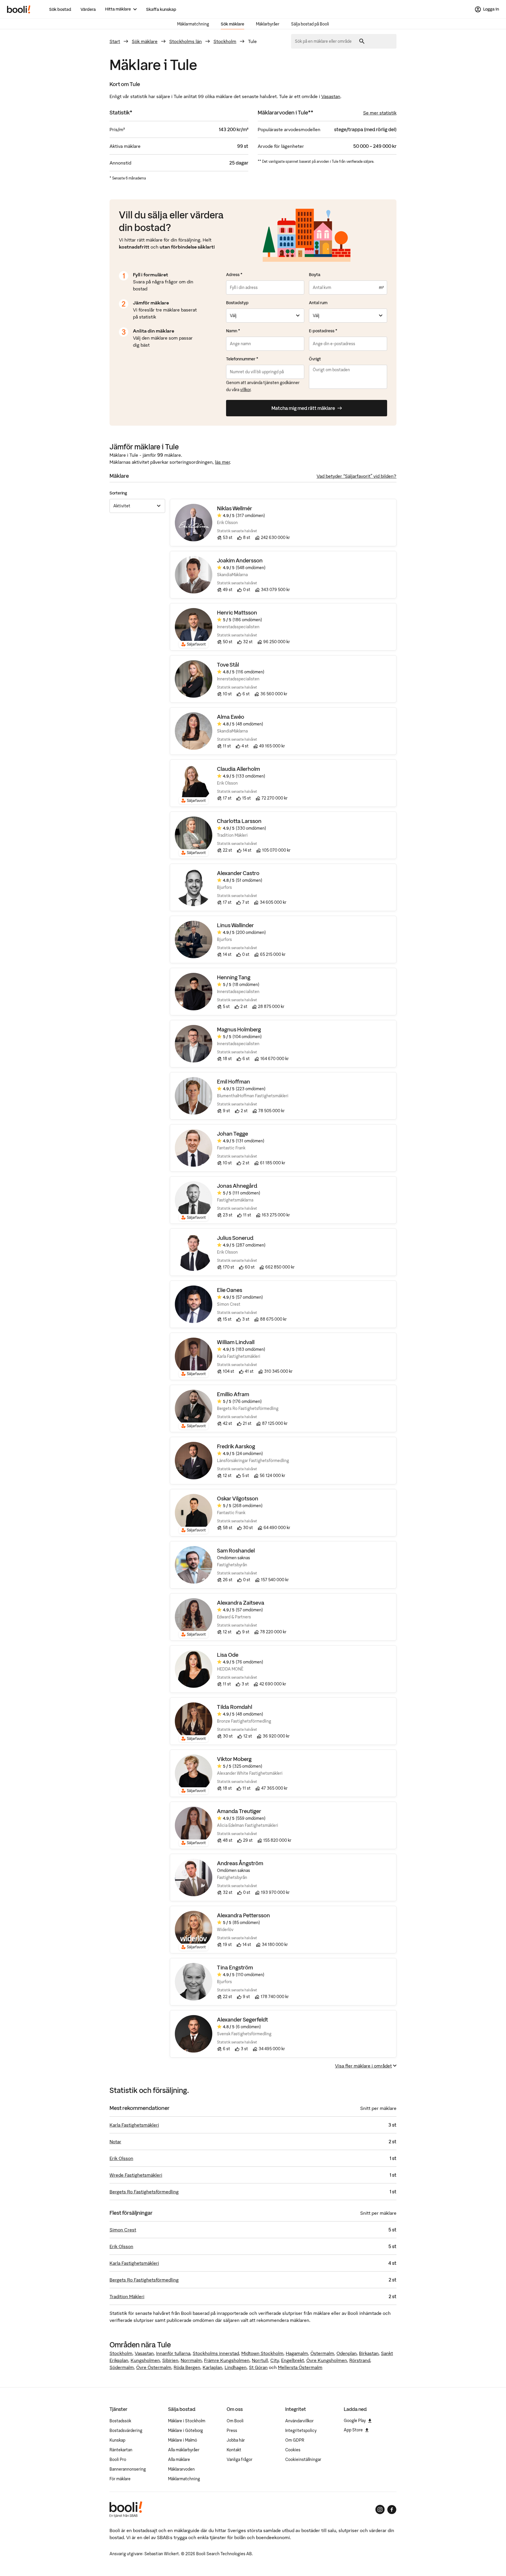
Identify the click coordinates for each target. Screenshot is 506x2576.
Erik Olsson (121, 2158)
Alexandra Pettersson (243, 1915)
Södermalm (122, 2367)
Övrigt (315, 359)
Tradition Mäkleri (127, 2296)
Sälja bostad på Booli (310, 24)
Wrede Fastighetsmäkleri (136, 2175)
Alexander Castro (238, 873)
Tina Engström (235, 1967)
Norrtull (260, 2360)
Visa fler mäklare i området (363, 2066)
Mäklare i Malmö (183, 2440)
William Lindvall (236, 1342)
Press (232, 2430)
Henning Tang (234, 977)
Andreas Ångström (240, 1863)
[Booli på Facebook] (392, 2510)
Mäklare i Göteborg (186, 2430)
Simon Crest (123, 2230)
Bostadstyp (237, 303)
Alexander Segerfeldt (242, 2020)
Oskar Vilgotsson (238, 1498)
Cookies (293, 2450)
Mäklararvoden (181, 2469)
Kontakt (234, 2450)
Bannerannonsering (128, 2469)
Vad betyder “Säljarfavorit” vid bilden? (357, 476)
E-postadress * (323, 331)
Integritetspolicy (301, 2430)
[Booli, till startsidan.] (19, 9)
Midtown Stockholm (262, 2353)
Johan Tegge (233, 1134)
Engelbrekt (293, 2360)
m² (381, 287)
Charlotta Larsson (239, 821)
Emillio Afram (233, 1394)
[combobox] (325, 41)
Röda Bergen (187, 2367)
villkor (245, 390)
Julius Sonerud (235, 1238)
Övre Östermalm (154, 2367)
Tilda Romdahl (235, 1707)
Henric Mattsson (237, 613)
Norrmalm (191, 2360)
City (275, 2360)
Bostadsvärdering (126, 2430)
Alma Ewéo (231, 717)
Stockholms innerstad (216, 2353)
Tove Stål (228, 665)
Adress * (234, 275)
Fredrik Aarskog (236, 1446)
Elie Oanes (230, 1290)
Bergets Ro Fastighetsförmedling (144, 2192)
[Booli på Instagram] (380, 2510)
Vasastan (331, 96)
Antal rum (318, 303)
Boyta (315, 275)
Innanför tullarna (173, 2353)
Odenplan (347, 2353)
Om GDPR (295, 2440)
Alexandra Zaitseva (241, 1603)
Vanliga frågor (240, 2459)
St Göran (258, 2367)
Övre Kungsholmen (327, 2360)
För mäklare (120, 2479)
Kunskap (117, 2440)
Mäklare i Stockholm (187, 2421)
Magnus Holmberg (239, 1029)
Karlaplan (212, 2367)
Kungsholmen (145, 2360)
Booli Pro (118, 2459)
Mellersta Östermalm (300, 2367)
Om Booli (235, 2421)
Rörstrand (360, 2360)
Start (115, 41)
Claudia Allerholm (239, 769)
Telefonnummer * (242, 359)
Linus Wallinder (235, 925)
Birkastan (369, 2353)
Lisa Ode (228, 1655)
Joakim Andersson (240, 560)
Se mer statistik (380, 113)
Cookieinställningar (303, 2459)
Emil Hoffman (234, 1082)
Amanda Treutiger (239, 1811)
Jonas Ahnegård (237, 1186)
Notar (115, 2142)
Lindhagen (236, 2367)
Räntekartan (121, 2450)
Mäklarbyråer (268, 24)
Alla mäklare (179, 2459)
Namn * (233, 331)
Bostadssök (120, 2421)
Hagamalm (297, 2353)
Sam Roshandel (236, 1551)
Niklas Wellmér (235, 508)
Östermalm (322, 2353)
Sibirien (170, 2360)
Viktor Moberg (234, 1759)
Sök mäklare (233, 24)
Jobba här (236, 2440)
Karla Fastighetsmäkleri (134, 2125)
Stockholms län (186, 41)
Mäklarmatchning (193, 24)
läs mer (222, 462)
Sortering (118, 493)
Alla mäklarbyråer (184, 2450)
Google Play (355, 2421)
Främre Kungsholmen (227, 2360)
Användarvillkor (299, 2421)
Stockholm (225, 41)
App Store (353, 2430)
